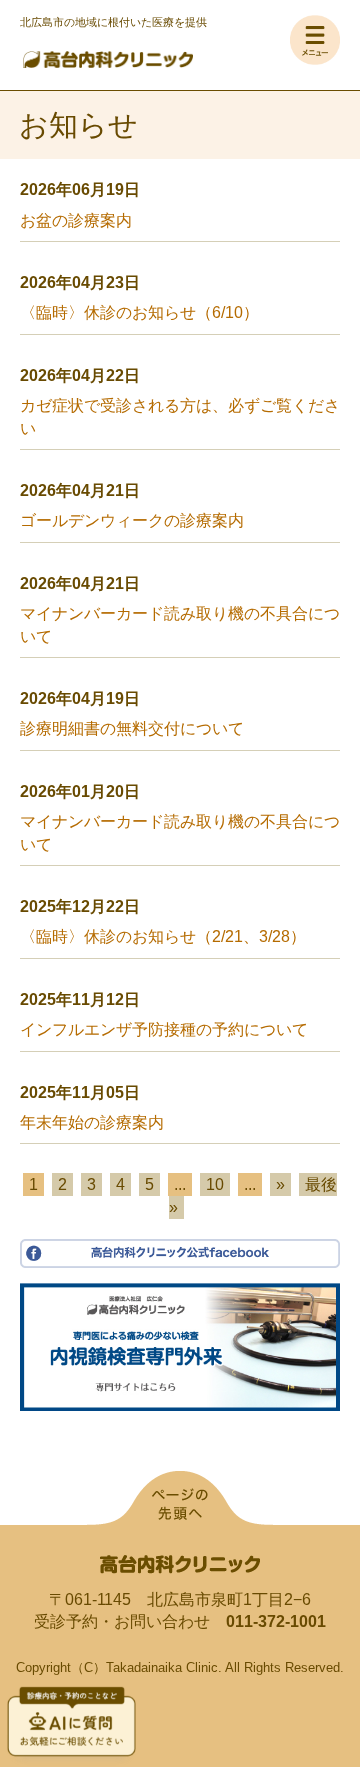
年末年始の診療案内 (92, 1122)
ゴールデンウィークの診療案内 (132, 520)
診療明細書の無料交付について (132, 728)
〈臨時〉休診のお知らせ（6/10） (139, 312)
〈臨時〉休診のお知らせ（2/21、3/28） (163, 936)
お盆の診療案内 (76, 220)
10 (215, 1184)
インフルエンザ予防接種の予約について (164, 1029)
